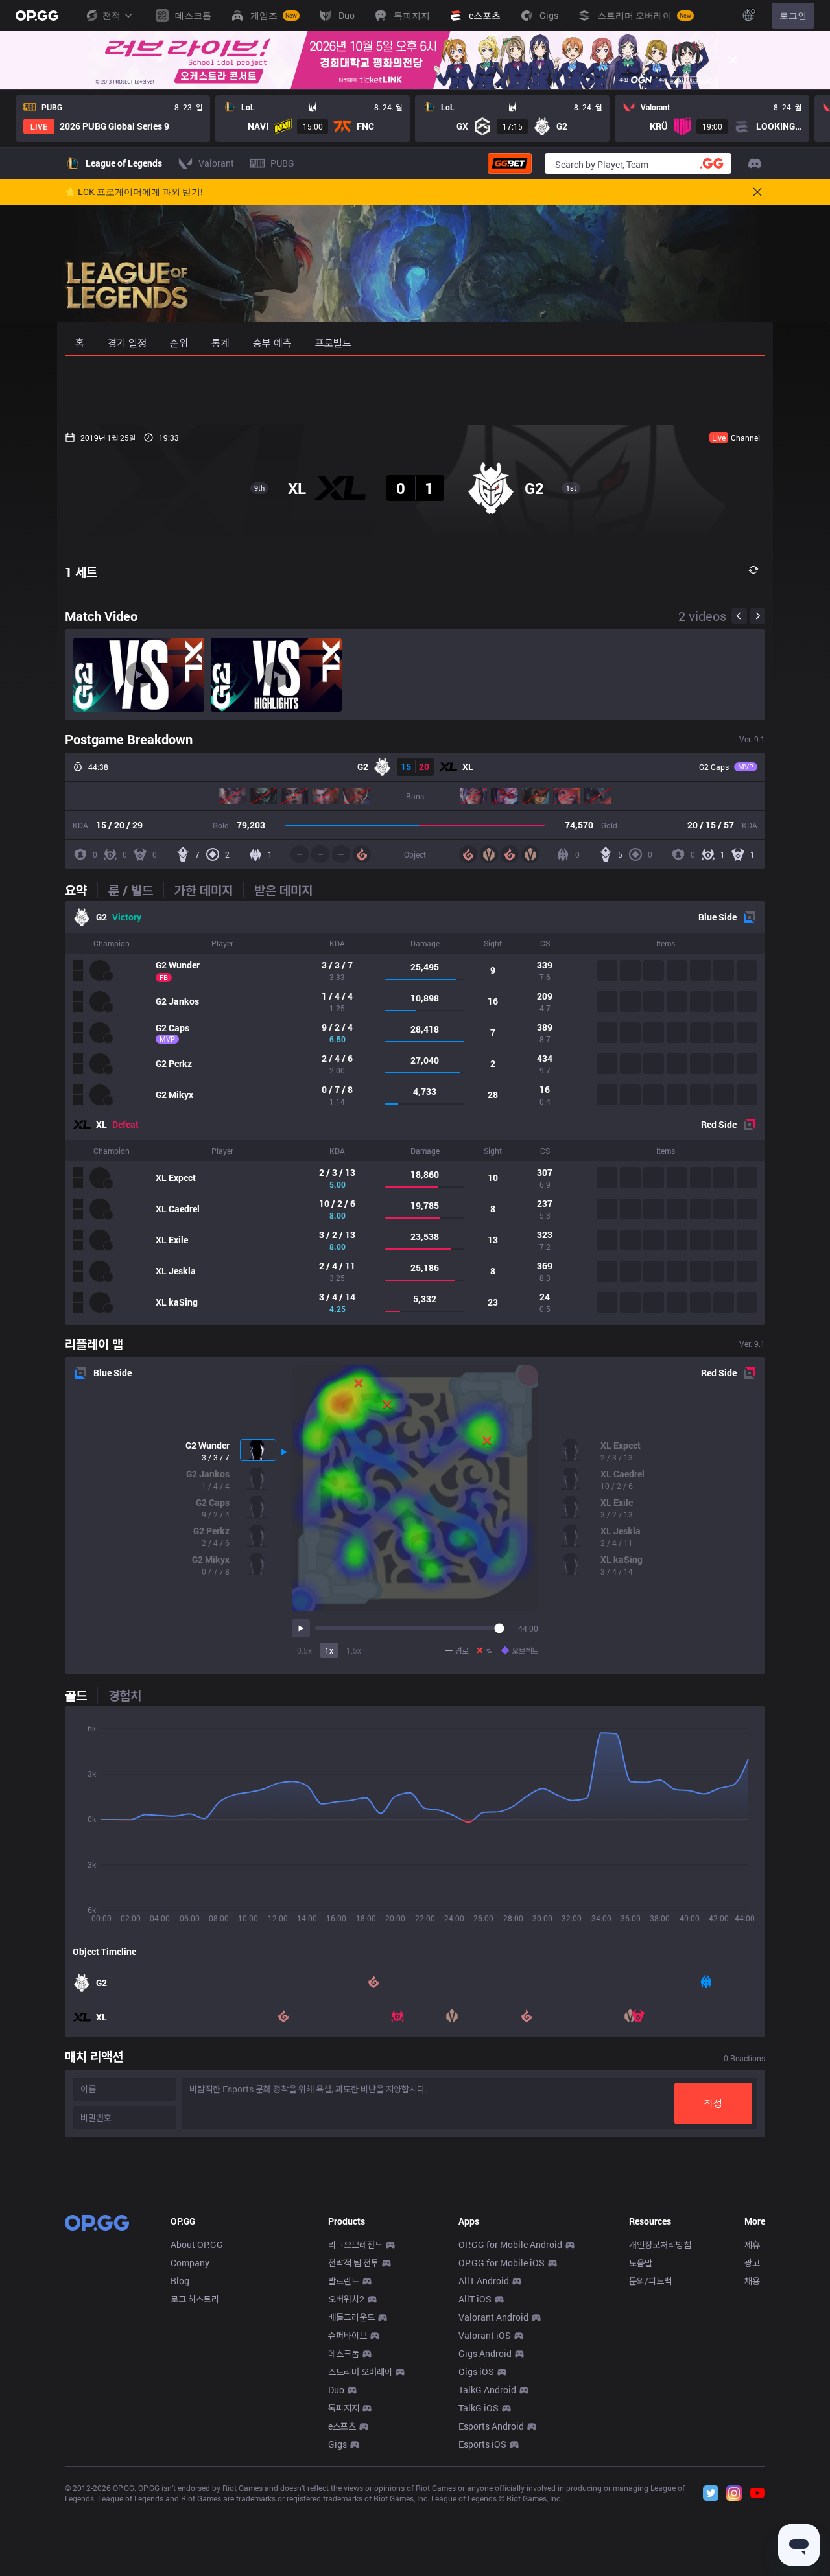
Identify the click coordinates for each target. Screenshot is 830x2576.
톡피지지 (344, 2408)
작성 (713, 2103)
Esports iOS (482, 2444)
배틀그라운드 (351, 2317)
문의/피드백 (650, 2281)
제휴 (752, 2244)
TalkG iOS (479, 2408)
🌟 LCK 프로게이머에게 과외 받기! (134, 192)
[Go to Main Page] (37, 16)
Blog (180, 2281)
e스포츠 (342, 2426)
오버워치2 (346, 2299)
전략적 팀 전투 (353, 2263)
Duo (336, 2390)
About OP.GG (197, 2244)
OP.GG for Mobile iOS (502, 2263)
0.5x (304, 1650)
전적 (112, 15)
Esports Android (491, 2426)
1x (329, 1650)
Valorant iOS (485, 2335)
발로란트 (344, 2281)
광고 (752, 2263)
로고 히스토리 (195, 2299)
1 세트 (81, 572)
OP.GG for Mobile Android (510, 2244)
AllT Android (484, 2281)
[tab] (81, 890)
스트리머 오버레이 (360, 2371)
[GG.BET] (510, 163)
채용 (752, 2281)
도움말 (641, 2263)
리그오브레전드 (355, 2244)
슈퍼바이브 (348, 2335)
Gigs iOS (476, 2371)
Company (190, 2263)
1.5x (354, 1650)
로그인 (793, 15)
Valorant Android (493, 2317)
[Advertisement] (415, 390)
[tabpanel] (415, 1113)
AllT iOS (475, 2299)
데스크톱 (344, 2353)
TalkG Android (487, 2390)
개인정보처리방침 (660, 2244)
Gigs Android (485, 2353)
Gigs (338, 2444)
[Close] (733, 60)
